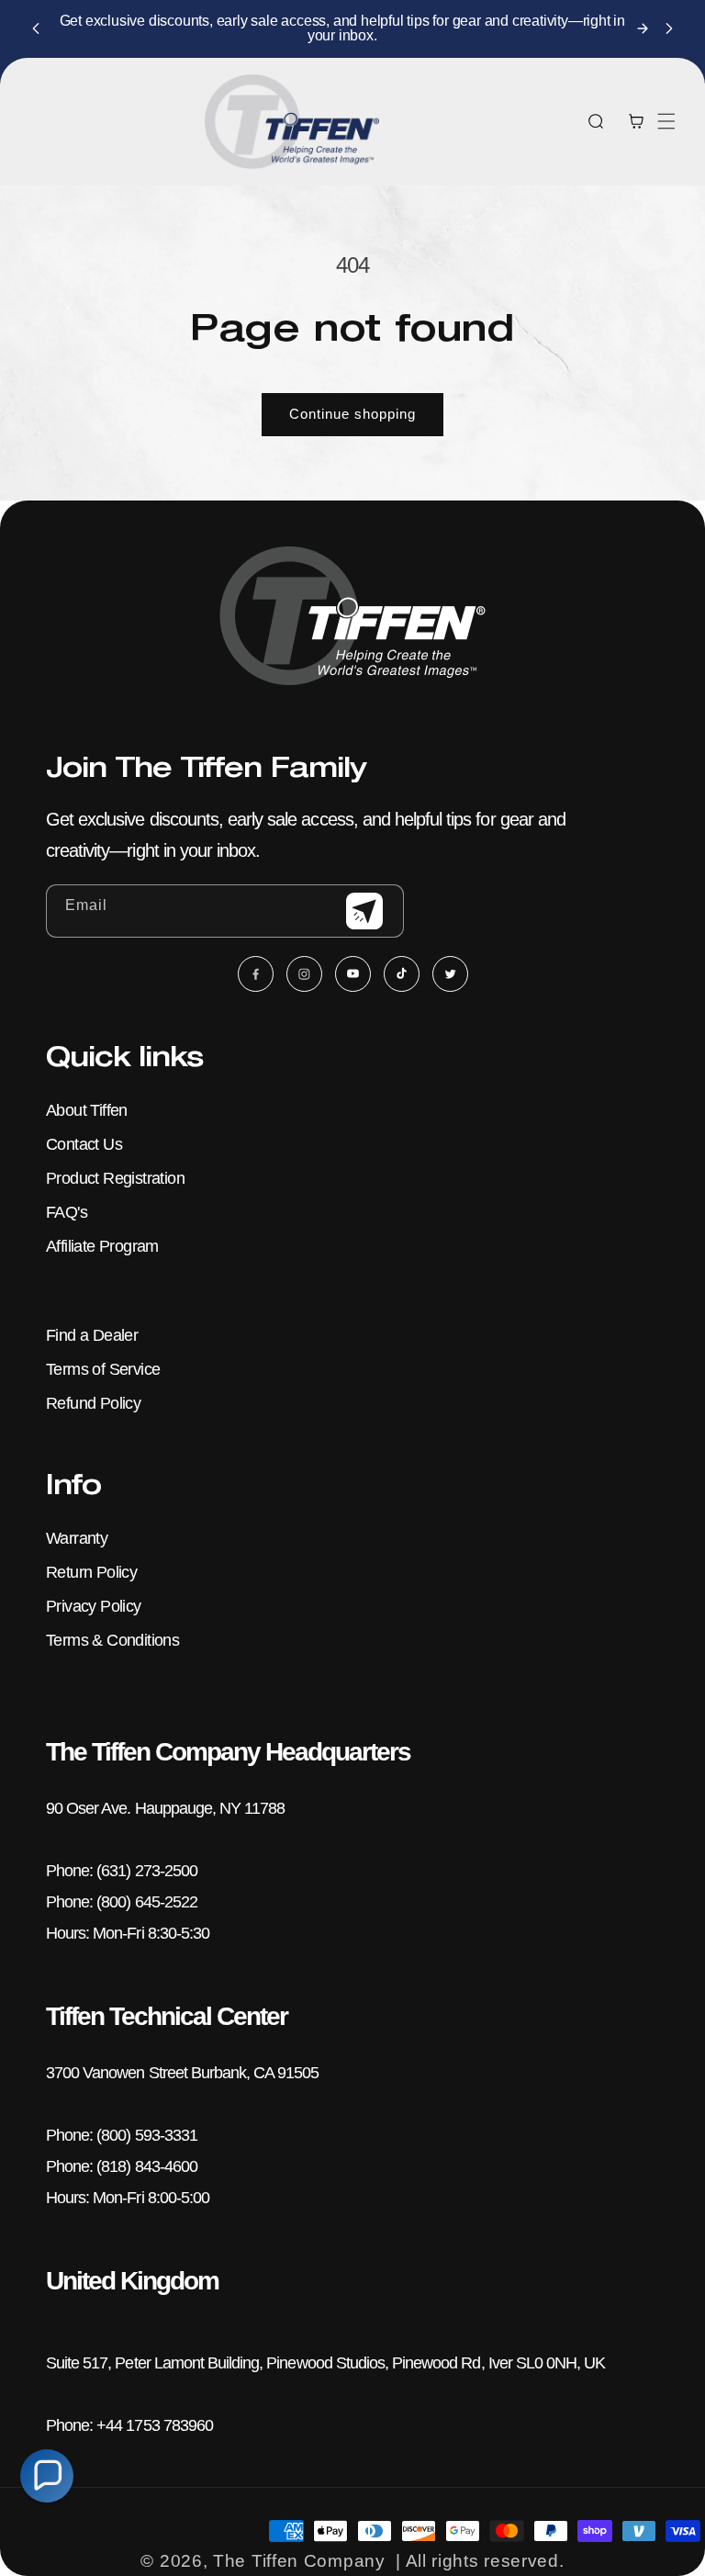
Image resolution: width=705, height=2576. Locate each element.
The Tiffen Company (299, 2561)
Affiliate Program (102, 1246)
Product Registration (115, 1178)
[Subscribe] (364, 911)
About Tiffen (87, 1110)
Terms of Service (103, 1369)
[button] (666, 121)
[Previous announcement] (36, 28)
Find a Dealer (92, 1335)
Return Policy (91, 1572)
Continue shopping (352, 414)
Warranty (77, 1538)
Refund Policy (93, 1403)
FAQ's (67, 1212)
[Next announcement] (669, 28)
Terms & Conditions (112, 1640)
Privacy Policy (94, 1606)
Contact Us (84, 1144)
